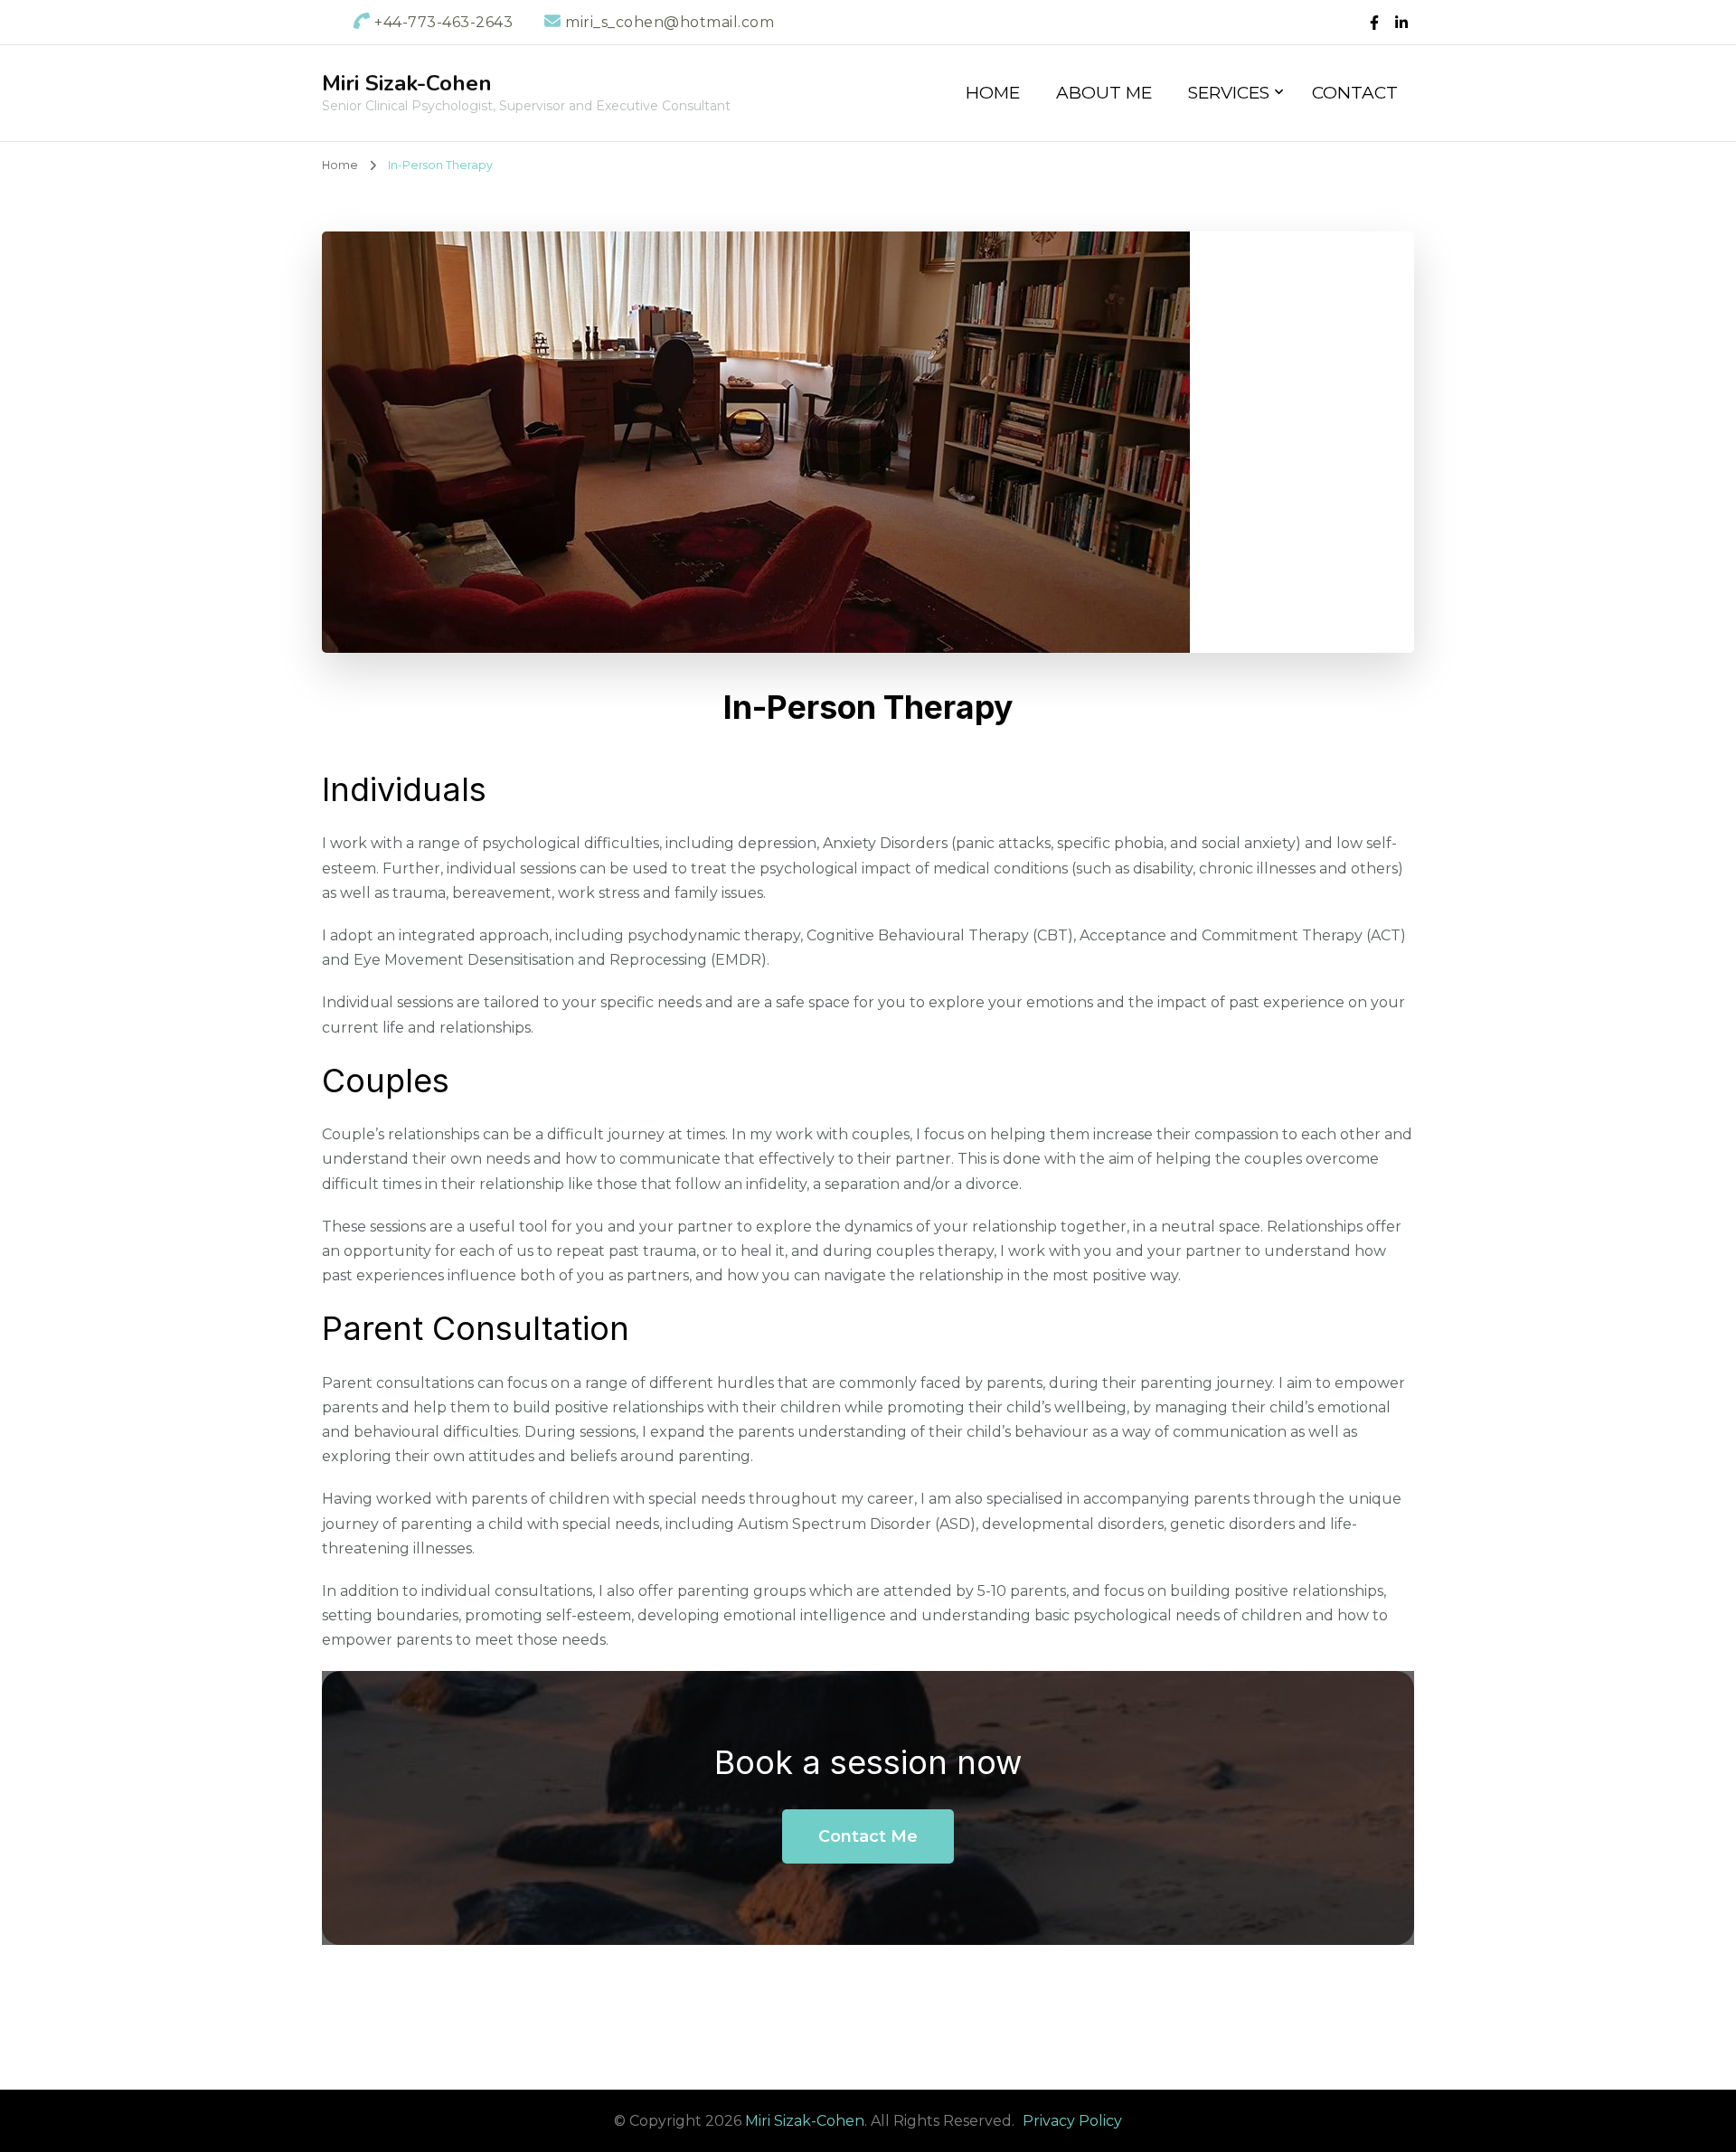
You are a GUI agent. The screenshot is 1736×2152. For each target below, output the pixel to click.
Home (993, 93)
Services (1229, 93)
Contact (1355, 93)
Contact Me (868, 1836)
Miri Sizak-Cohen (407, 83)
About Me (1104, 93)
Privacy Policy (1072, 2121)
